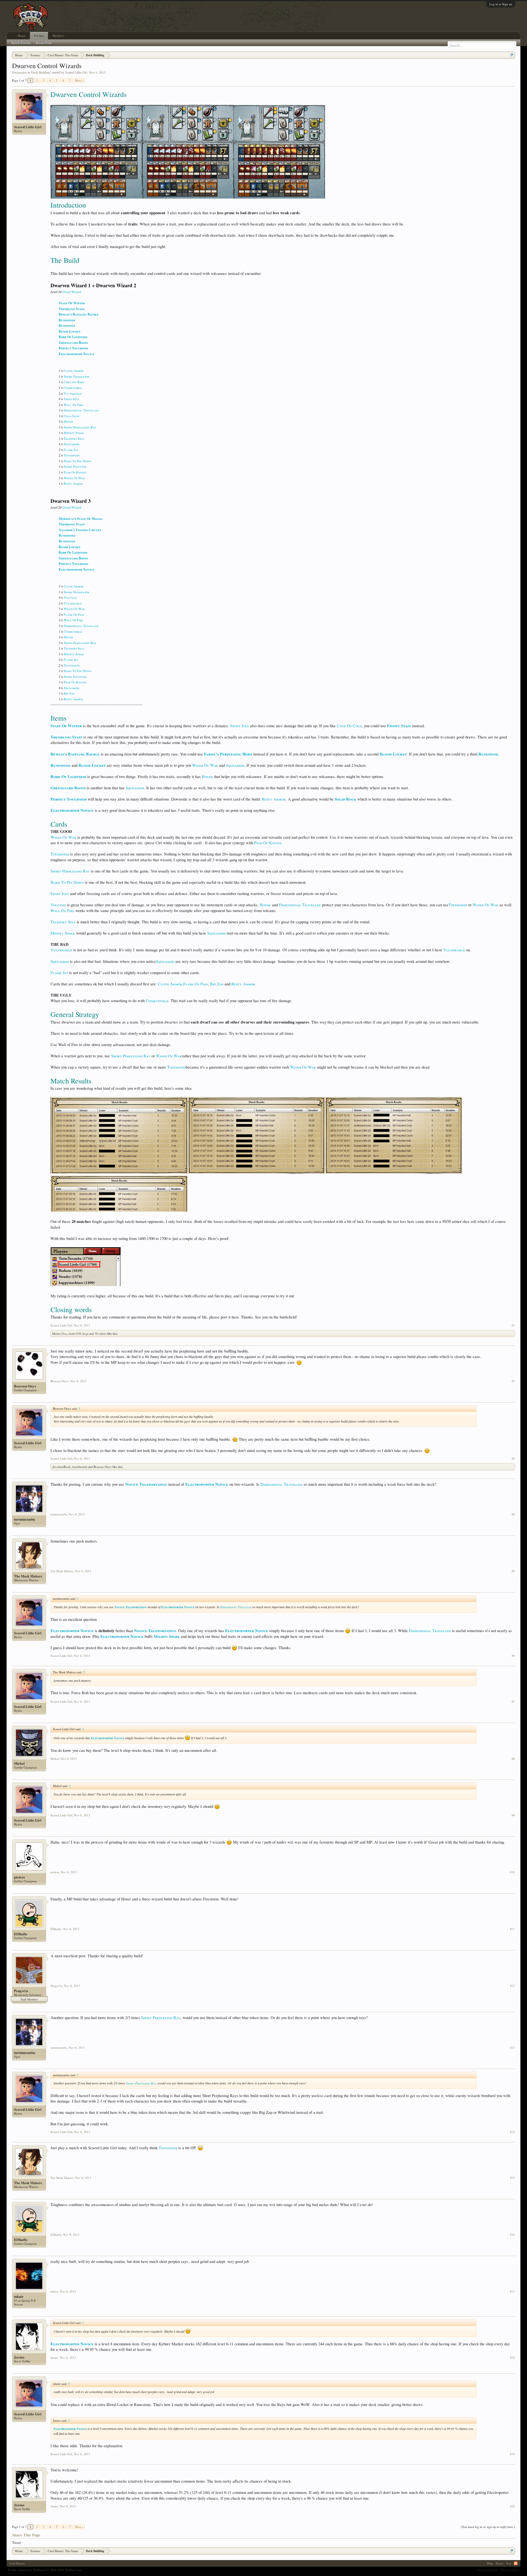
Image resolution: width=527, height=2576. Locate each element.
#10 (512, 1872)
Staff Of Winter (72, 303)
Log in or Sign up (501, 4)
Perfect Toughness (73, 348)
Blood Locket (70, 331)
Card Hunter (17, 2563)
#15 (512, 2178)
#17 (512, 2291)
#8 (513, 1759)
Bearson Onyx (25, 1386)
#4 (513, 1514)
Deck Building (41, 72)
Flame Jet (71, 450)
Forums (39, 36)
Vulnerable (73, 393)
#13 (512, 2048)
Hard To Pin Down (78, 461)
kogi (86, 1333)
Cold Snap (72, 416)
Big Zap (69, 693)
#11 (512, 1929)
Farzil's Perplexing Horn (228, 754)
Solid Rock (345, 799)
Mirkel (19, 1763)
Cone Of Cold (349, 726)
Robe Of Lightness (73, 337)
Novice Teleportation (146, 1484)
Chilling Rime (74, 382)
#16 (512, 2235)
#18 (512, 2358)
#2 (513, 1381)
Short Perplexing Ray (80, 427)
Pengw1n (21, 1991)
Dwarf (67, 292)
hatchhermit (80, 1467)
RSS (516, 2563)
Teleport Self (74, 438)
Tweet (16, 2542)
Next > (79, 80)
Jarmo (19, 2357)
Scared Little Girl (76, 72)
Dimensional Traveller (81, 410)
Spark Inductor (75, 466)
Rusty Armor (73, 483)
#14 (512, 2132)
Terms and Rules (487, 2570)
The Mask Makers (28, 1576)
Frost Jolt (71, 399)
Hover (68, 421)
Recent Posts (44, 43)
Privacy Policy (510, 2570)
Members (58, 36)
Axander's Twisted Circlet (80, 530)
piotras (19, 1877)
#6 (513, 1656)
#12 (512, 1986)
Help (490, 2563)
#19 (512, 2454)
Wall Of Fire (73, 405)
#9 (513, 1815)
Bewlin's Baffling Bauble (79, 314)
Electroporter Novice (76, 354)
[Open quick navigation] (511, 55)
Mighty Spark (74, 433)
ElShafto (21, 1934)
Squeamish (72, 444)
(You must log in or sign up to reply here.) (488, 2527)
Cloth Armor (74, 370)
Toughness (72, 455)
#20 (512, 2506)
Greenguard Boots (73, 343)
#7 (513, 1702)
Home (22, 36)
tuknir (19, 2296)
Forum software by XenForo (45, 2570)
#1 (513, 1325)
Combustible (73, 387)
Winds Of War (74, 478)
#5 (513, 1571)
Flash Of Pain (74, 614)
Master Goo (60, 1333)
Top (509, 2563)
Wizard (76, 292)
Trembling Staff (72, 309)
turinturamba (25, 1519)
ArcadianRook (61, 1467)
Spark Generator (76, 376)
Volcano (70, 597)
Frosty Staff (399, 726)
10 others (101, 1333)
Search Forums (21, 43)
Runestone (67, 320)
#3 (513, 1459)
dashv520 (75, 1333)
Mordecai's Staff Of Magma (81, 519)
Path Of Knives (75, 472)
